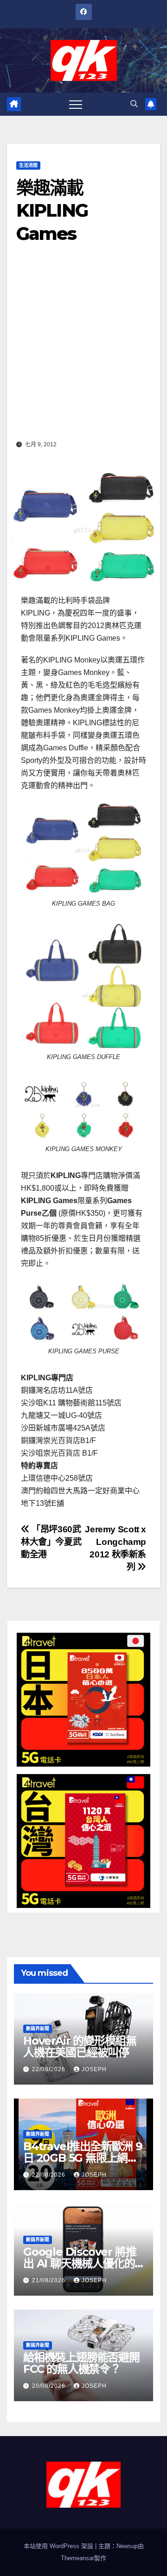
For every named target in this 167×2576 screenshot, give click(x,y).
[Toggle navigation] (76, 104)
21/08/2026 (50, 2280)
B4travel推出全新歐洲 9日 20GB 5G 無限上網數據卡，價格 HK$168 (83, 2158)
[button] (134, 104)
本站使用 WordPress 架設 (59, 2546)
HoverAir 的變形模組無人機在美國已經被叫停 (80, 2046)
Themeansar (77, 2558)
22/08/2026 (50, 2069)
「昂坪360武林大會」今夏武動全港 (51, 1542)
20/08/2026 (50, 2386)
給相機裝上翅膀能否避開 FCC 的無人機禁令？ (81, 2363)
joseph (94, 2069)
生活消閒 (28, 165)
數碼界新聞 (38, 2029)
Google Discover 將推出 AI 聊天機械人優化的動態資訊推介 (80, 2263)
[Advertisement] (83, 349)
